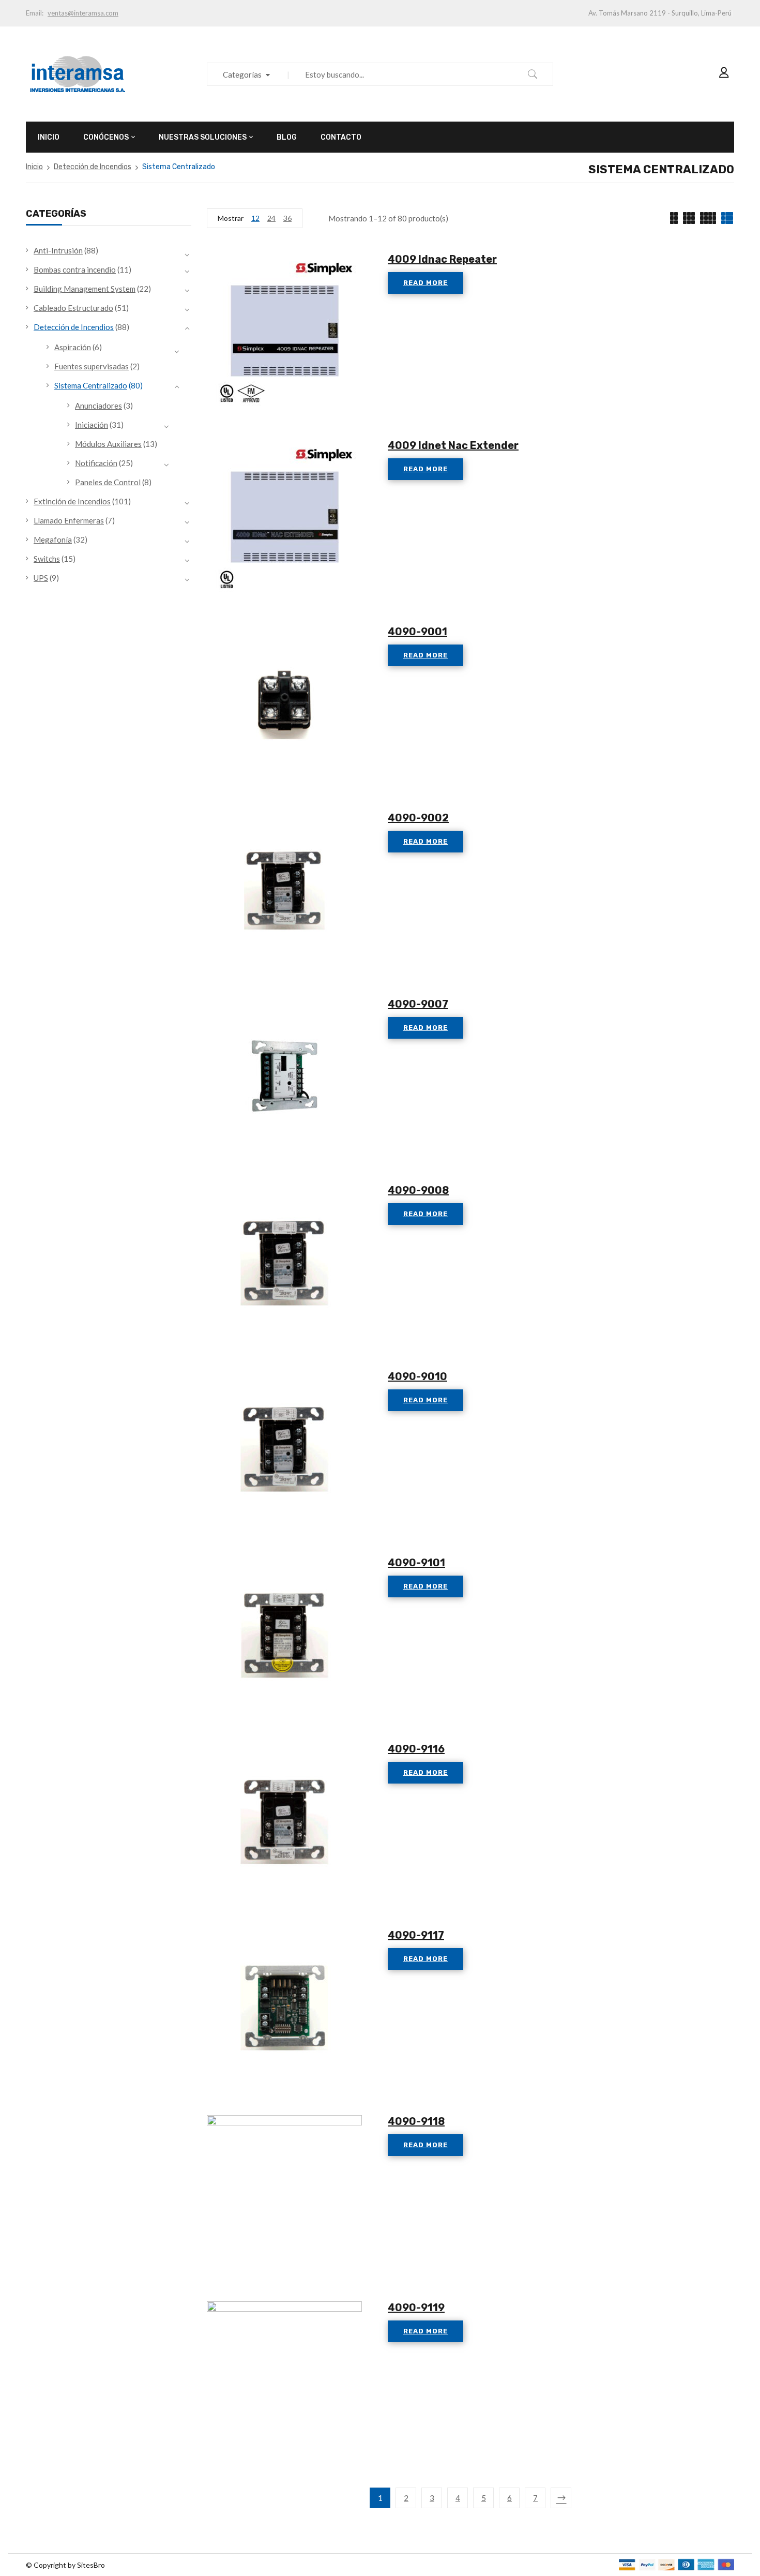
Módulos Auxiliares (108, 444)
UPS (41, 578)
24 (271, 218)
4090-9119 (416, 2308)
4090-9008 (418, 1190)
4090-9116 (416, 1749)
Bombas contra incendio (75, 269)
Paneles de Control (108, 482)
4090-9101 (416, 1563)
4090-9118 (416, 2121)
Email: (35, 13)
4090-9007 (418, 1004)
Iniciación (92, 425)
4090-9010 (417, 1376)
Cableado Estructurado (73, 308)
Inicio (34, 167)
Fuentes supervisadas (92, 366)
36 (287, 218)
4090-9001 (417, 632)
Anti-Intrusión (58, 250)
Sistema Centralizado (91, 385)
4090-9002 (418, 818)
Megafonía (53, 540)
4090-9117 (416, 1935)
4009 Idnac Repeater (442, 259)
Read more (425, 283)
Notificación (96, 463)
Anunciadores (98, 406)
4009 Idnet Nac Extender (453, 445)
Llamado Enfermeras (69, 520)
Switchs (47, 559)
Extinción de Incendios (72, 501)
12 (255, 218)
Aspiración (73, 347)
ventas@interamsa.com (83, 13)
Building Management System (85, 289)
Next (561, 2498)
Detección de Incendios (93, 167)
